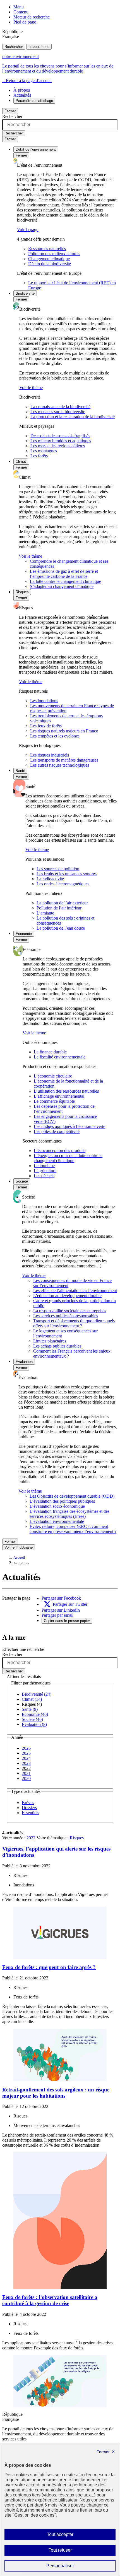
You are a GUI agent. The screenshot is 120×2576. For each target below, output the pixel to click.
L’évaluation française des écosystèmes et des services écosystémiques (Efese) (69, 1514)
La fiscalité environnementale (60, 1057)
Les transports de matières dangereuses (64, 760)
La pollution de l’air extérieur (62, 903)
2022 (26, 1768)
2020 (26, 1778)
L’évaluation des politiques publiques (62, 1501)
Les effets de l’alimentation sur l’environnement (75, 1291)
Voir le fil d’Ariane (19, 1547)
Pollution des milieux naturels (54, 254)
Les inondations (44, 701)
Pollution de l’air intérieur (59, 908)
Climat (21, 461)
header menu (39, 47)
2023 (26, 1763)
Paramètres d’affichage (34, 101)
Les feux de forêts (46, 726)
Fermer (10, 111)
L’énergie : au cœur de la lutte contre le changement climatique (68, 1158)
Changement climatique (49, 259)
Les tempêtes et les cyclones (55, 736)
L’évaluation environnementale (57, 1521)
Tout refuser (68, 2552)
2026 (26, 1748)
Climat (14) (32, 1699)
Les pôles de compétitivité (57, 1131)
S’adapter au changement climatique (62, 586)
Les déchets (44, 1176)
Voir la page (28, 230)
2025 (26, 1753)
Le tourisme (44, 1166)
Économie (24, 934)
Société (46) (32, 1719)
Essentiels (30, 1813)
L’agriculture (45, 1171)
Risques (22, 592)
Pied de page (25, 22)
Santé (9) (30, 1709)
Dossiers (29, 1808)
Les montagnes (44, 451)
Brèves (28, 1803)
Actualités (22, 95)
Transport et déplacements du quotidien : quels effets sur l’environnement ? (74, 1323)
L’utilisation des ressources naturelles (66, 1091)
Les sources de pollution (58, 869)
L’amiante (45, 913)
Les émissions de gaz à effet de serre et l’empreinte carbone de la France (64, 574)
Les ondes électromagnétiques (63, 884)
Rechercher (14, 47)
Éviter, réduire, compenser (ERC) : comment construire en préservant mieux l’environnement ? (73, 1529)
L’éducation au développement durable (67, 1296)
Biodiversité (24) (37, 1694)
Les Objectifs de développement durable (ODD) (72, 1496)
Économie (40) (35, 1714)
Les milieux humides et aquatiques (61, 441)
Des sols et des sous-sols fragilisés (60, 436)
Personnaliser (71, 2567)
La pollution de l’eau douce (61, 928)
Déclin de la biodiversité (50, 264)
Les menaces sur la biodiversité (58, 412)
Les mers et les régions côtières (58, 446)
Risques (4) (32, 1704)
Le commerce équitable (54, 1101)
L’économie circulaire (53, 1076)
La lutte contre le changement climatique (65, 581)
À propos (22, 90)
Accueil (19, 1558)
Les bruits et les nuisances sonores (67, 874)
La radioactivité (50, 879)
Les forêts (39, 456)
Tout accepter (69, 2536)
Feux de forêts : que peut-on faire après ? (49, 1967)
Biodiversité (25, 293)
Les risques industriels (50, 755)
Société (22, 1181)
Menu (19, 7)
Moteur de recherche (32, 17)
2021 (26, 1773)
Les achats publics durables (57, 1346)
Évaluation (24, 1362)
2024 (26, 1758)
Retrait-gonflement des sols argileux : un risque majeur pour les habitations (56, 2093)
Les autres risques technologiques (60, 765)
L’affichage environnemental (59, 1096)
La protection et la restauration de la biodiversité (73, 417)
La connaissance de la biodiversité (60, 407)
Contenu (21, 12)
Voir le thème (31, 388)
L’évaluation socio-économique (57, 1506)
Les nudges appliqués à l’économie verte (69, 1126)
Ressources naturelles (47, 249)
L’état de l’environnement (36, 149)
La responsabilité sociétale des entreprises (70, 1311)
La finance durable (50, 1052)
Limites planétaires (50, 1341)
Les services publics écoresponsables (66, 1316)
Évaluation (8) (34, 1724)
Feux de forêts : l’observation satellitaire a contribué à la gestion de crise (50, 2300)
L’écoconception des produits (60, 1150)
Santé (20, 771)
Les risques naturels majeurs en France (64, 731)
